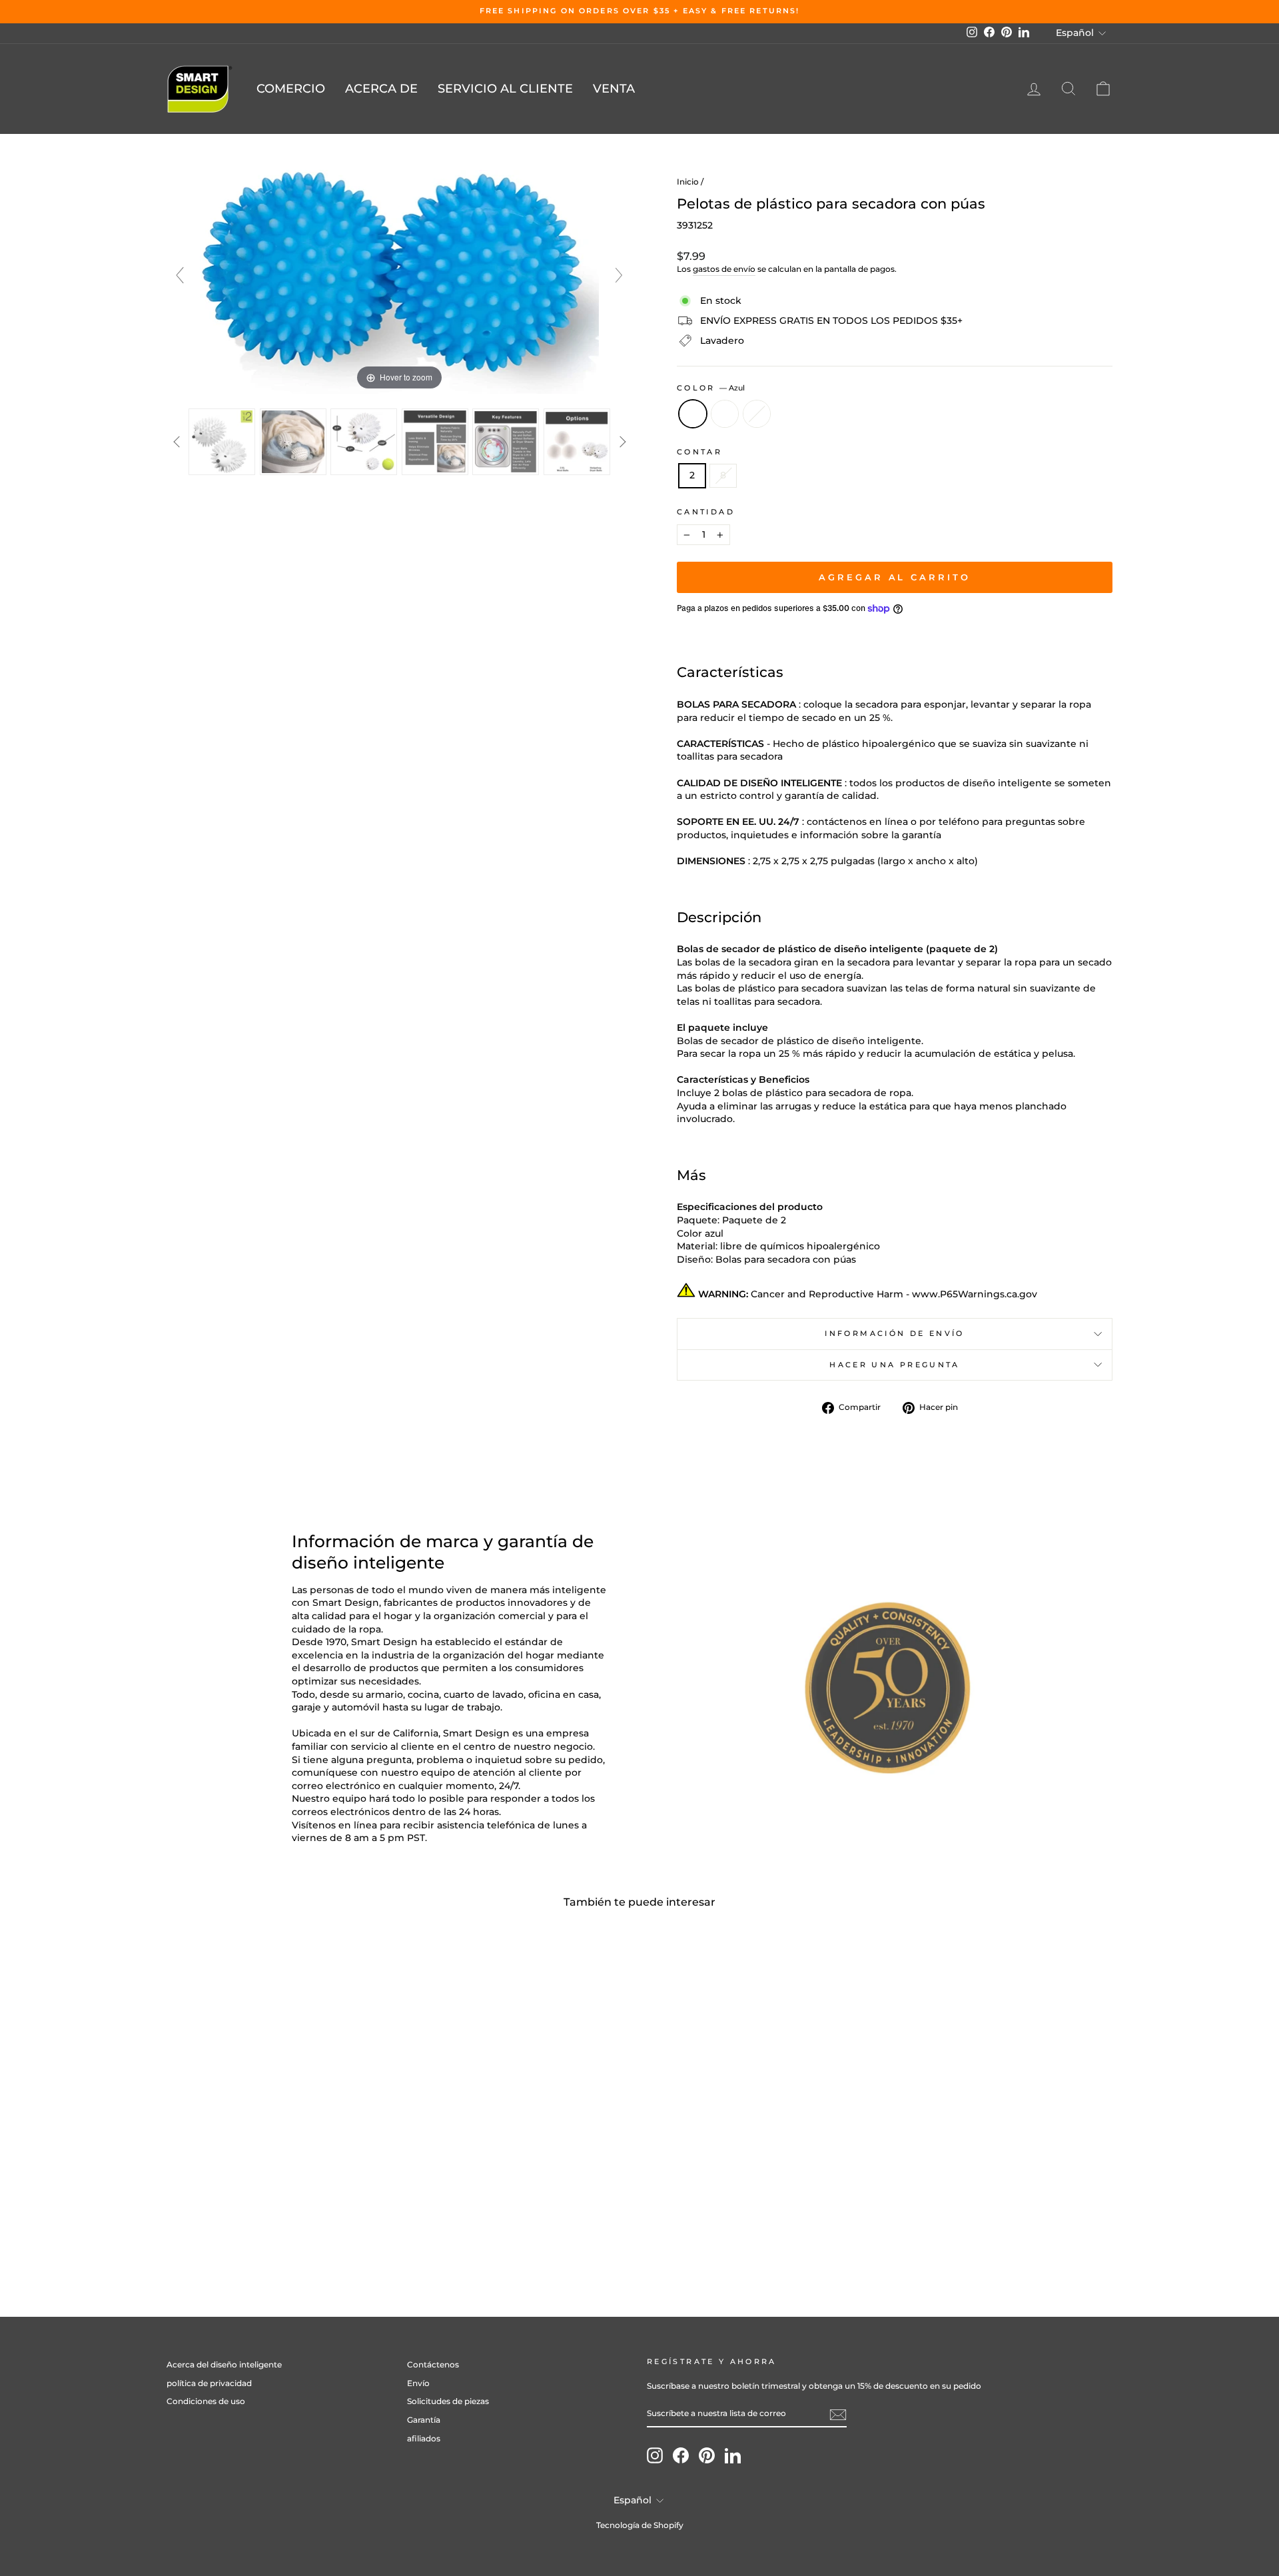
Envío (418, 2383)
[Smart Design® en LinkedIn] (733, 2455)
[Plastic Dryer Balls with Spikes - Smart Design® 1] (222, 442)
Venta (614, 89)
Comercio (291, 89)
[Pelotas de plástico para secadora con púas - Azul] (261, 2221)
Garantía (424, 2420)
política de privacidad (209, 2383)
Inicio (688, 182)
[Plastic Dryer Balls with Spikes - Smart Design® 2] (293, 442)
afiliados (424, 2438)
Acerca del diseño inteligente (224, 2364)
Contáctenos (433, 2364)
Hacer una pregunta (894, 1365)
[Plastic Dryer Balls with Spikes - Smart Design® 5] (506, 442)
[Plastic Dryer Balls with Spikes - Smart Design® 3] (364, 442)
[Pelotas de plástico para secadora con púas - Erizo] (297, 2221)
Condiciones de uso (206, 2401)
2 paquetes (725, 414)
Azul (693, 414)
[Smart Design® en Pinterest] (707, 2455)
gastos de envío (724, 269)
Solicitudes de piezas (448, 2401)
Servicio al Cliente (505, 89)
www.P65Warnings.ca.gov (975, 1294)
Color (711, 388)
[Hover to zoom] (400, 281)
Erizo (757, 414)
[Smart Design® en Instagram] (655, 2455)
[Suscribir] (838, 2415)
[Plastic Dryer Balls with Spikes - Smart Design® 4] (435, 442)
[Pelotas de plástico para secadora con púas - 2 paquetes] (279, 2221)
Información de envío (894, 1333)
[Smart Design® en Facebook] (681, 2455)
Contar (699, 452)
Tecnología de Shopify (640, 2525)
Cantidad (706, 512)
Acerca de (381, 89)
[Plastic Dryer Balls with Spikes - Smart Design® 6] (577, 442)
